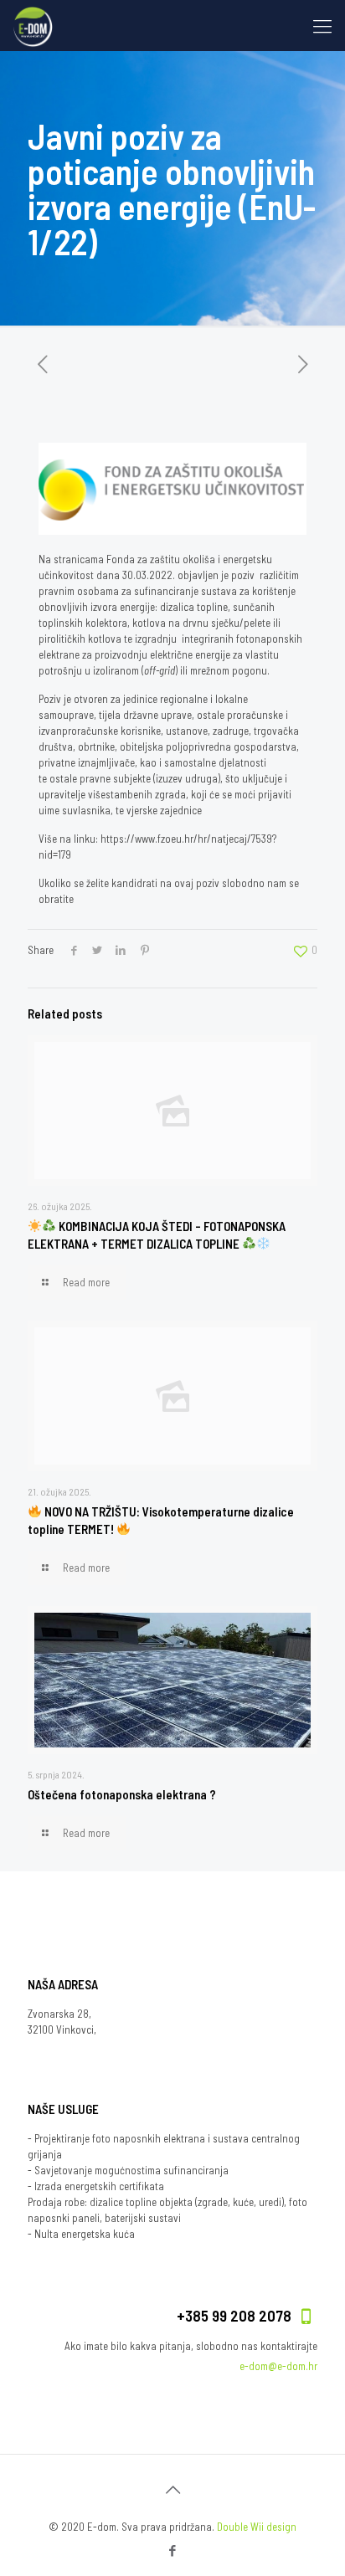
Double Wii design (257, 2527)
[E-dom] (33, 25)
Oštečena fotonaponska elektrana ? (122, 1794)
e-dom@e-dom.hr (278, 2366)
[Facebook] (173, 2550)
